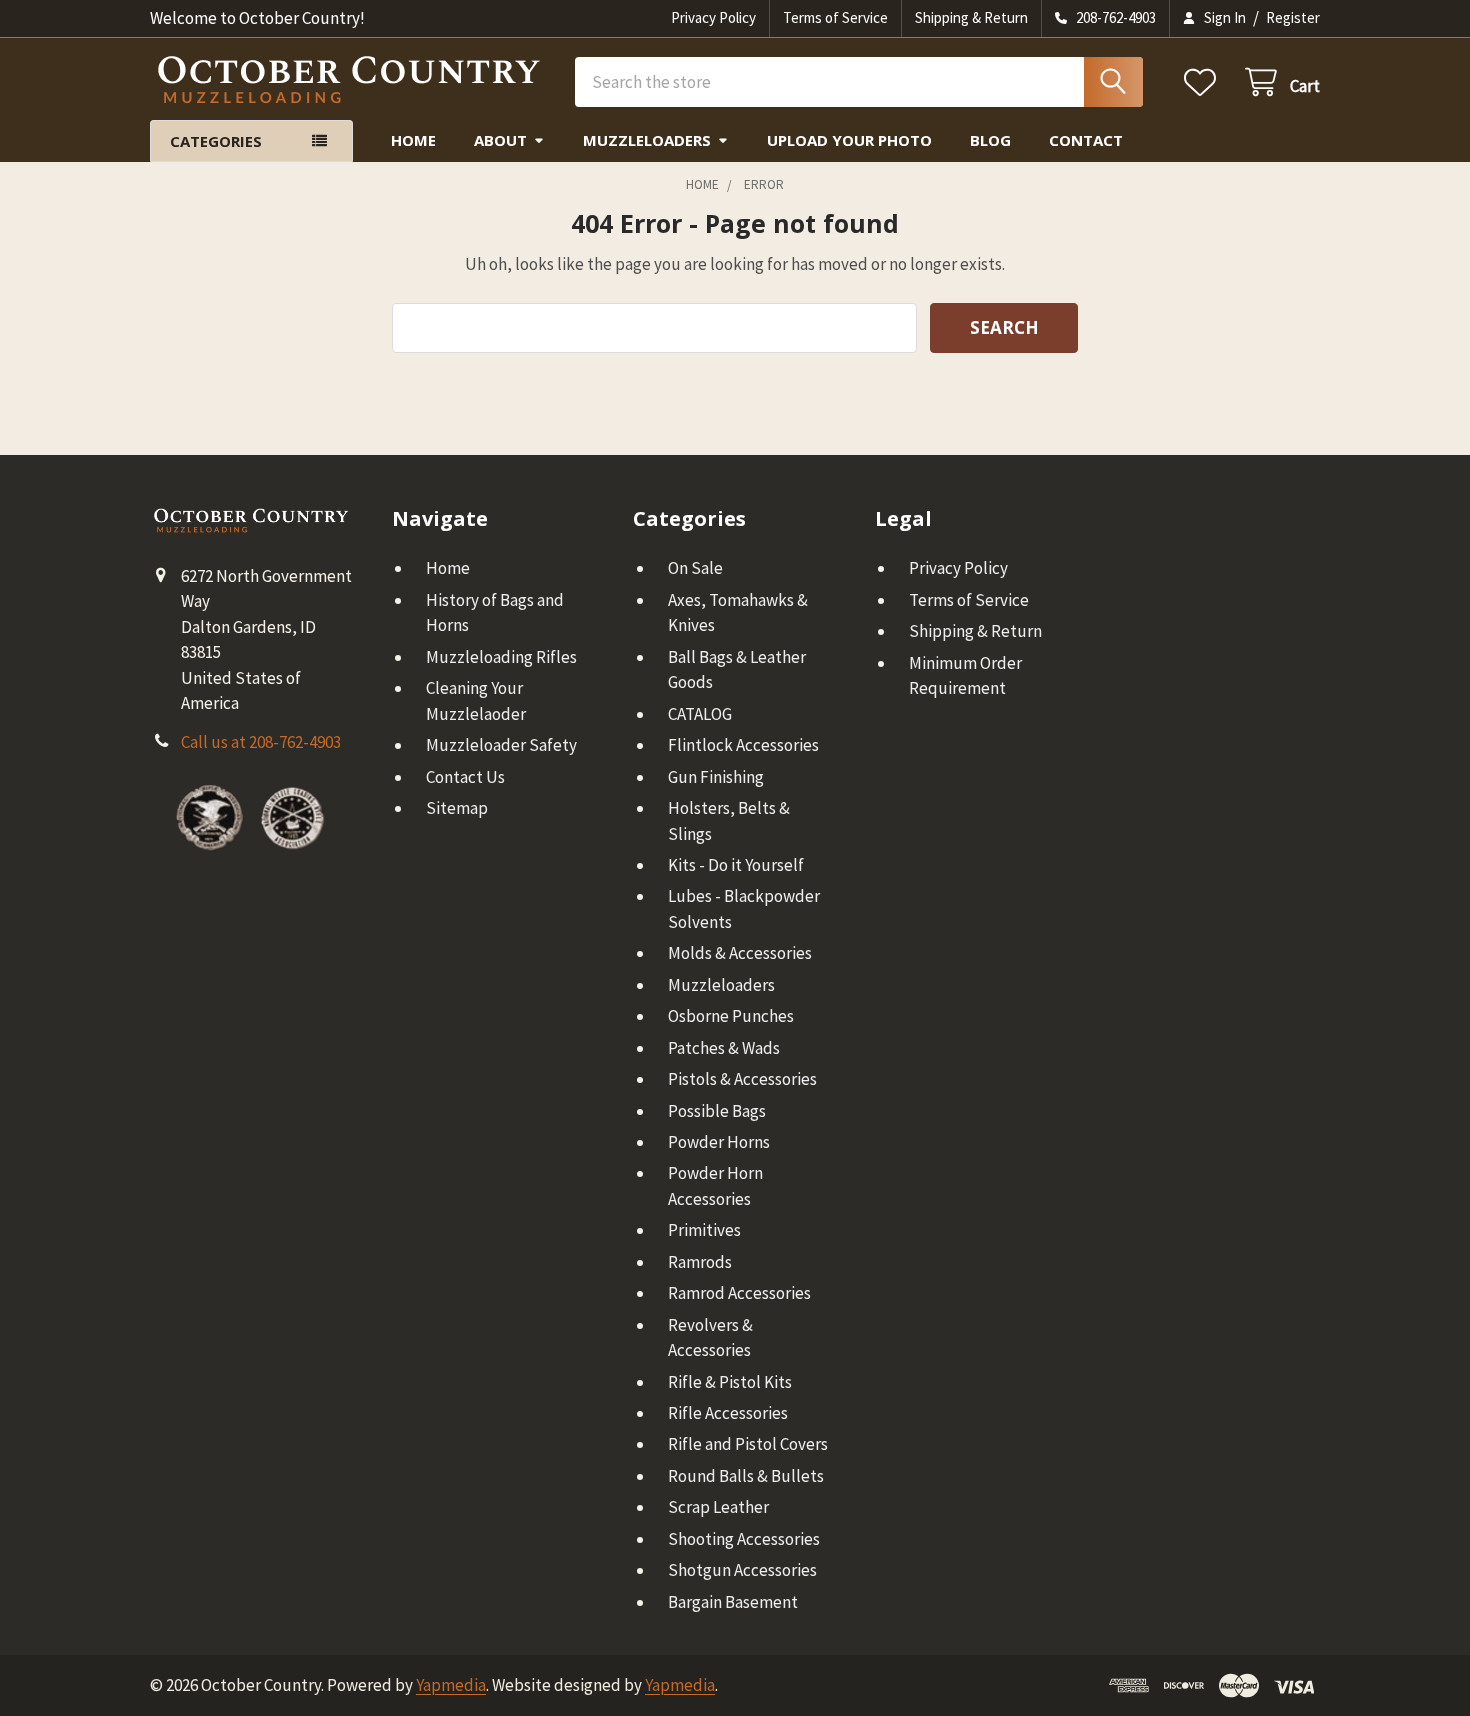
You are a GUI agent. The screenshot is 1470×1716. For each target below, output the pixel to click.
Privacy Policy (713, 17)
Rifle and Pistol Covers (748, 1444)
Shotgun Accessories (742, 1570)
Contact (1086, 140)
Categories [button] (216, 141)
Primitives (704, 1230)
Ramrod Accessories (739, 1293)
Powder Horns (719, 1142)
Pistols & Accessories (742, 1079)
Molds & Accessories (740, 953)
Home (413, 140)
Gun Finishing (716, 777)
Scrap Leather (718, 1507)
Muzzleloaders (647, 140)
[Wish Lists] (1205, 82)
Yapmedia (451, 1685)
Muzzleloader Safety (501, 745)
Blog (990, 140)
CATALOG (700, 714)
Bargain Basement (733, 1602)
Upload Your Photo (849, 140)
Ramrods (700, 1262)
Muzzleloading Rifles (501, 657)
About (500, 140)
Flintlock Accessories (743, 745)
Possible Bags (717, 1111)
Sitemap (457, 808)
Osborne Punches (731, 1016)
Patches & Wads (724, 1048)
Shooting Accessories (744, 1539)
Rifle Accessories (728, 1413)
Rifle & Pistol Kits (730, 1382)
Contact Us (465, 777)
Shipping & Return (971, 17)
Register (1293, 17)
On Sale (695, 568)
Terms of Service (835, 17)
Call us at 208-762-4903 (261, 742)
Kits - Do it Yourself (736, 865)
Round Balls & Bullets (746, 1476)
